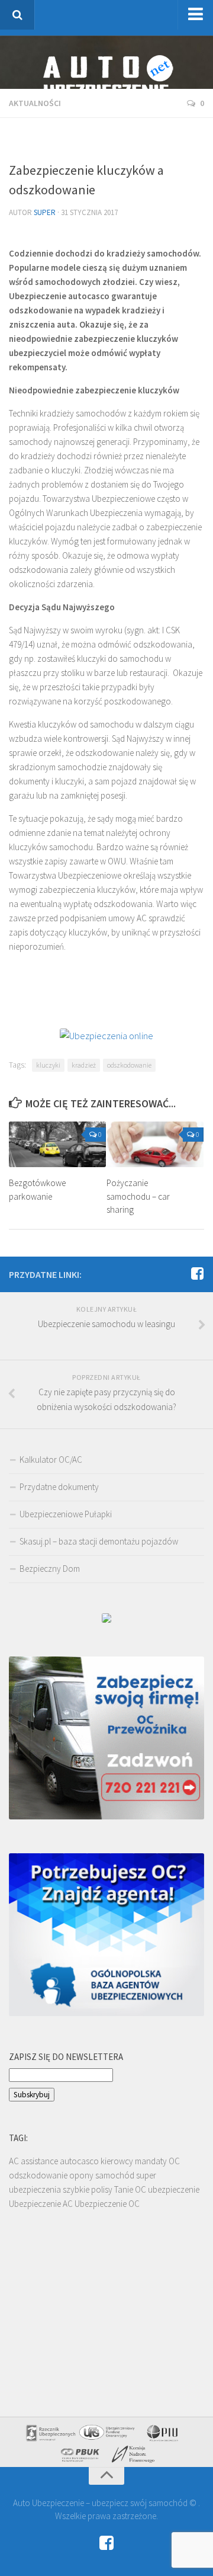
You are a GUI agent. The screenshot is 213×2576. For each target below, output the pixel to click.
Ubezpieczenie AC (41, 2204)
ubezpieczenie (174, 2189)
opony (81, 2175)
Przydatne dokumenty (59, 1487)
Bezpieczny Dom (50, 1569)
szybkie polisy (88, 2189)
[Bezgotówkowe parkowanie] (57, 1144)
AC (14, 2161)
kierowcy (117, 2161)
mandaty (151, 2161)
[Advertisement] (111, 142)
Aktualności (35, 103)
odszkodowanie (129, 1065)
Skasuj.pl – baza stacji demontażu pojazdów (99, 1541)
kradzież (84, 1065)
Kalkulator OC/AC (51, 1460)
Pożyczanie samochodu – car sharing (138, 1196)
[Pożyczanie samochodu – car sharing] (155, 1144)
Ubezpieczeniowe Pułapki (66, 1514)
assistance (39, 2161)
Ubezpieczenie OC (107, 2204)
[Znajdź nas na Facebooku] (197, 1274)
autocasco (79, 2161)
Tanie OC (130, 2189)
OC (174, 2161)
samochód (115, 2175)
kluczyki (48, 1065)
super (45, 212)
